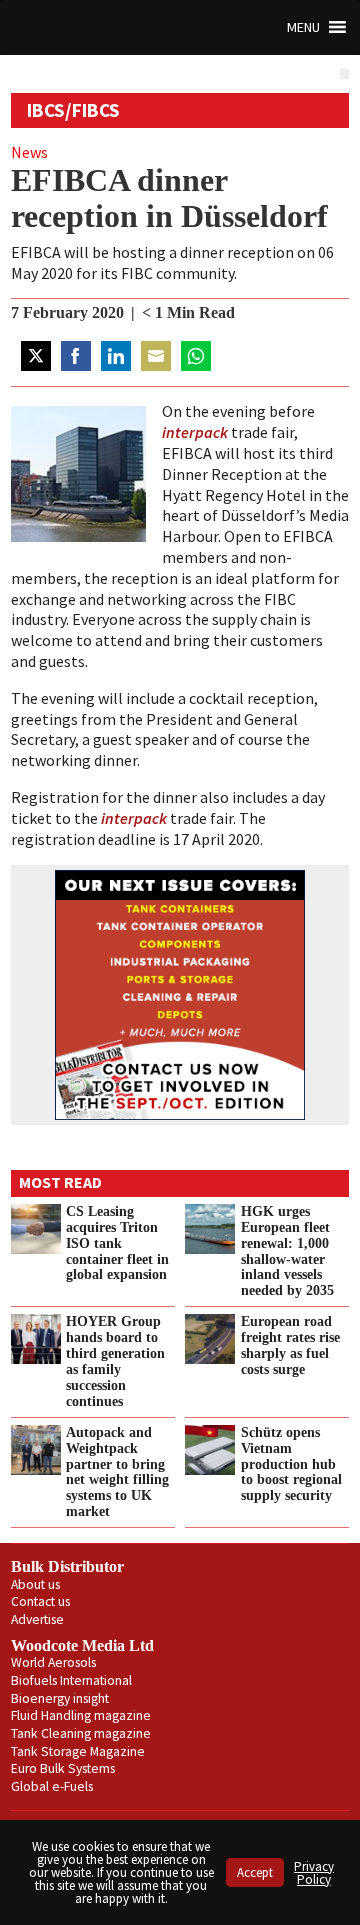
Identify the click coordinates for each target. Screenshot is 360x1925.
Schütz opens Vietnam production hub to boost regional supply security (291, 1463)
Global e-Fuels (52, 1786)
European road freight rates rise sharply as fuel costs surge (290, 1345)
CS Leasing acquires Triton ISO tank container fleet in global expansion (117, 1242)
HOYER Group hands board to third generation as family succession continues (115, 1360)
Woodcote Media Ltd (82, 1645)
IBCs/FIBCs (73, 110)
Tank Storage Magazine (78, 1751)
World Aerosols (53, 1662)
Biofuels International (71, 1680)
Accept (255, 1872)
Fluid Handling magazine (81, 1715)
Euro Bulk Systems (63, 1768)
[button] (303, 27)
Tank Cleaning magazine (81, 1733)
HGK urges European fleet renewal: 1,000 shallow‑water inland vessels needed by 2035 (287, 1250)
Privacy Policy (314, 1873)
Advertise (37, 1619)
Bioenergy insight (60, 1698)
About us (35, 1584)
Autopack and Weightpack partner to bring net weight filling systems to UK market (117, 1471)
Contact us (40, 1601)
